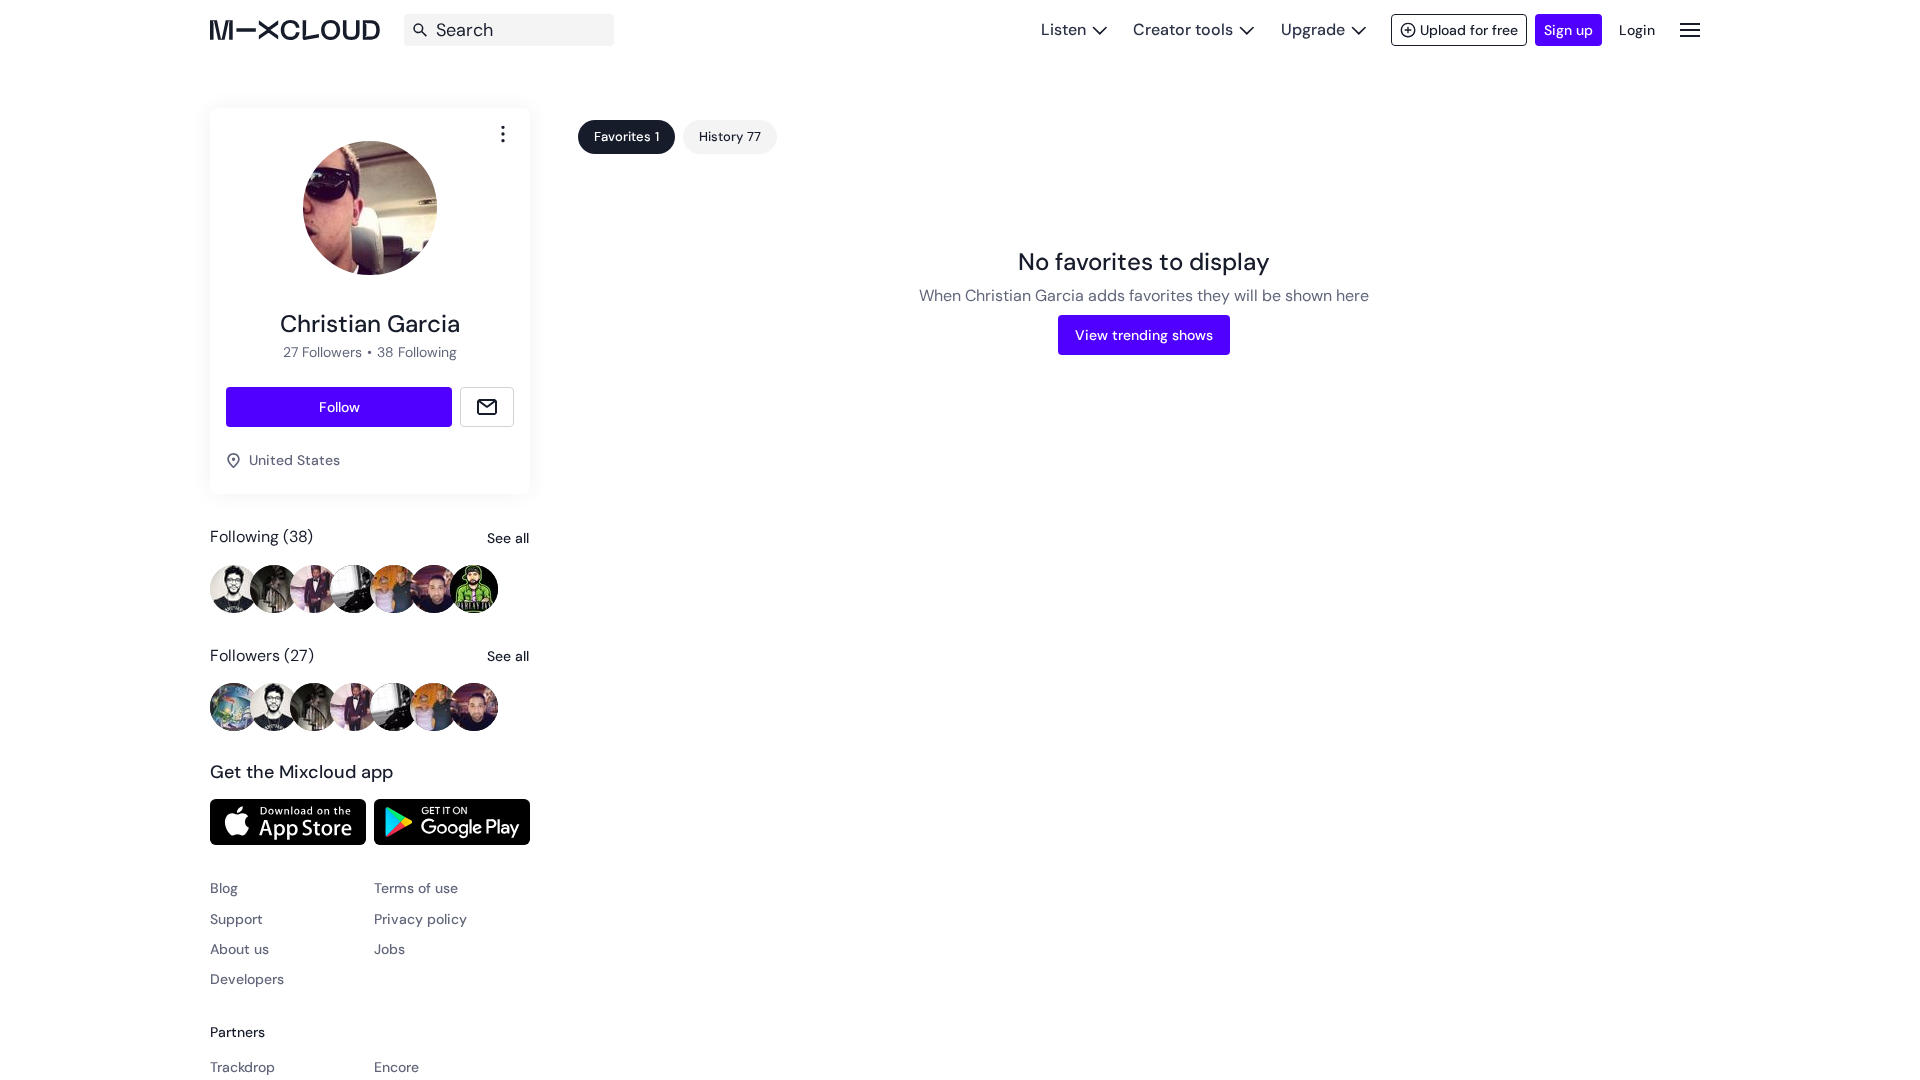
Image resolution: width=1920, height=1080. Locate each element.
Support (236, 919)
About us (239, 949)
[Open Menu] (1690, 29)
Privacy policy (420, 919)
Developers (247, 979)
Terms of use (416, 888)
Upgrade (1313, 29)
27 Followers (322, 352)
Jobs (389, 949)
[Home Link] (295, 30)
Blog (224, 888)
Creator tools (1183, 29)
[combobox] (503, 134)
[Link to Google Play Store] (452, 822)
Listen (1063, 29)
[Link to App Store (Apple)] (288, 822)
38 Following (417, 352)
